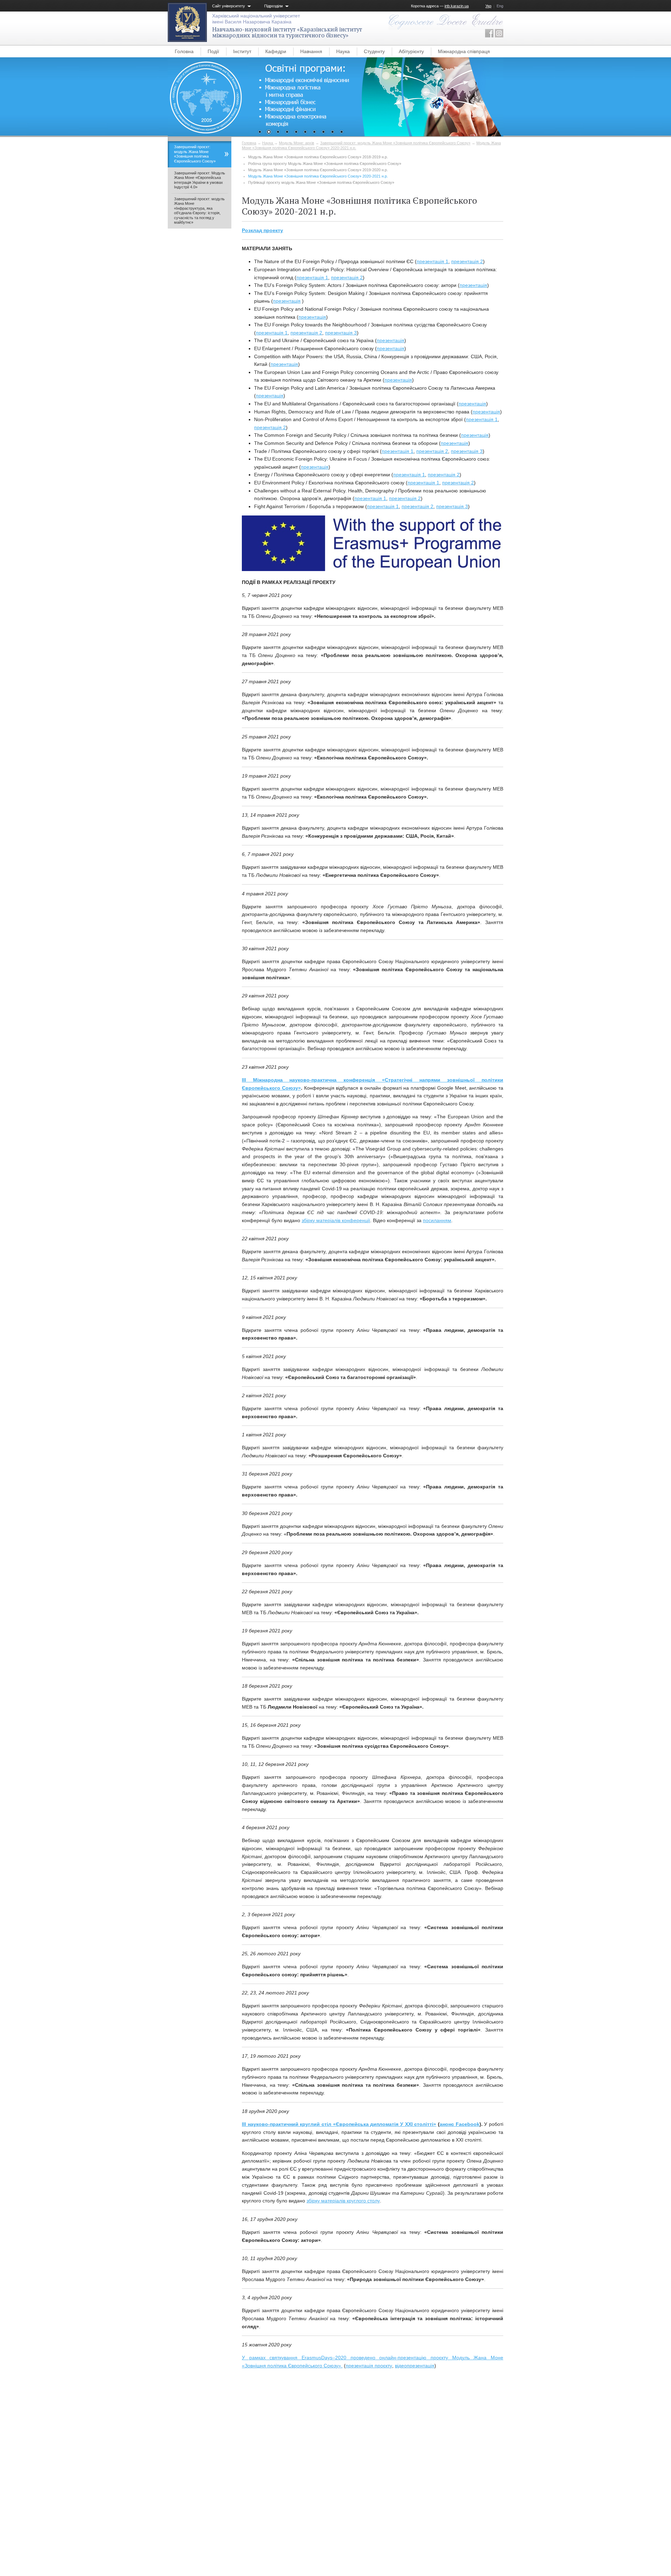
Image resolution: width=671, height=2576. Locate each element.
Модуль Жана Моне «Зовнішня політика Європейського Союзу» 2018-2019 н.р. (318, 157)
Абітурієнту (411, 51)
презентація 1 (432, 261)
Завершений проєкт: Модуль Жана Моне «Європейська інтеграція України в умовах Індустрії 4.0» (200, 180)
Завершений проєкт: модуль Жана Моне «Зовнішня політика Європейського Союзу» (395, 143)
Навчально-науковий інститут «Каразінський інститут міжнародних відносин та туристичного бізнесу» (287, 32)
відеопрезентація (415, 2366)
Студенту (374, 51)
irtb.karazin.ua (457, 6)
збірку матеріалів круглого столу (343, 2201)
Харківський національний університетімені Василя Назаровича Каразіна (256, 19)
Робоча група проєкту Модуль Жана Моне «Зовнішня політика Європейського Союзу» (325, 164)
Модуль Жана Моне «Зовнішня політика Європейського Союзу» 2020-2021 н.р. (318, 176)
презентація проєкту (369, 2366)
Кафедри (276, 51)
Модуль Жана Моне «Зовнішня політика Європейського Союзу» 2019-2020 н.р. (318, 170)
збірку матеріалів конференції (336, 1220)
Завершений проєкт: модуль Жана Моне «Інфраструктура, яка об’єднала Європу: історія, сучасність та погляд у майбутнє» (199, 211)
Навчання (311, 51)
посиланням (437, 1220)
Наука (343, 51)
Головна (184, 51)
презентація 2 (467, 261)
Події (213, 51)
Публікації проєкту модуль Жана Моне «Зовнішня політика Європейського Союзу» (321, 182)
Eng (500, 6)
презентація (473, 285)
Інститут (242, 51)
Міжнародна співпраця (464, 51)
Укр (488, 6)
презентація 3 (341, 333)
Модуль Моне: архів (297, 143)
